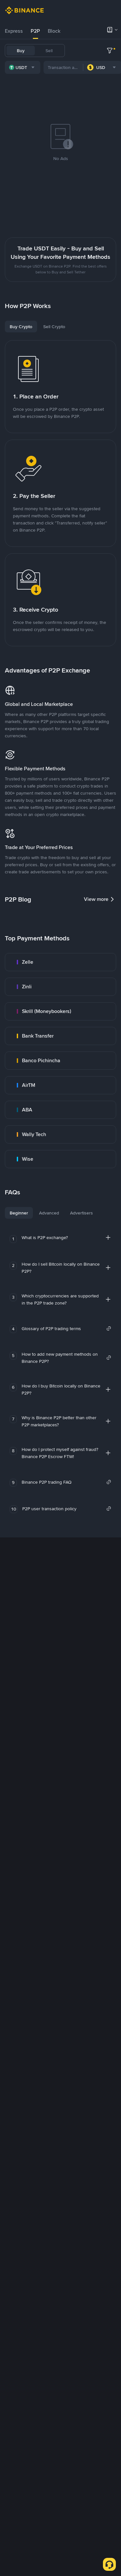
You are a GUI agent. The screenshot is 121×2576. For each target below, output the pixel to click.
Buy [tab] (21, 51)
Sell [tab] (49, 51)
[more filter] (110, 51)
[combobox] (23, 67)
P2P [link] (35, 31)
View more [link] (96, 899)
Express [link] (14, 31)
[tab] (14, 31)
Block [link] (54, 31)
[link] (60, 962)
